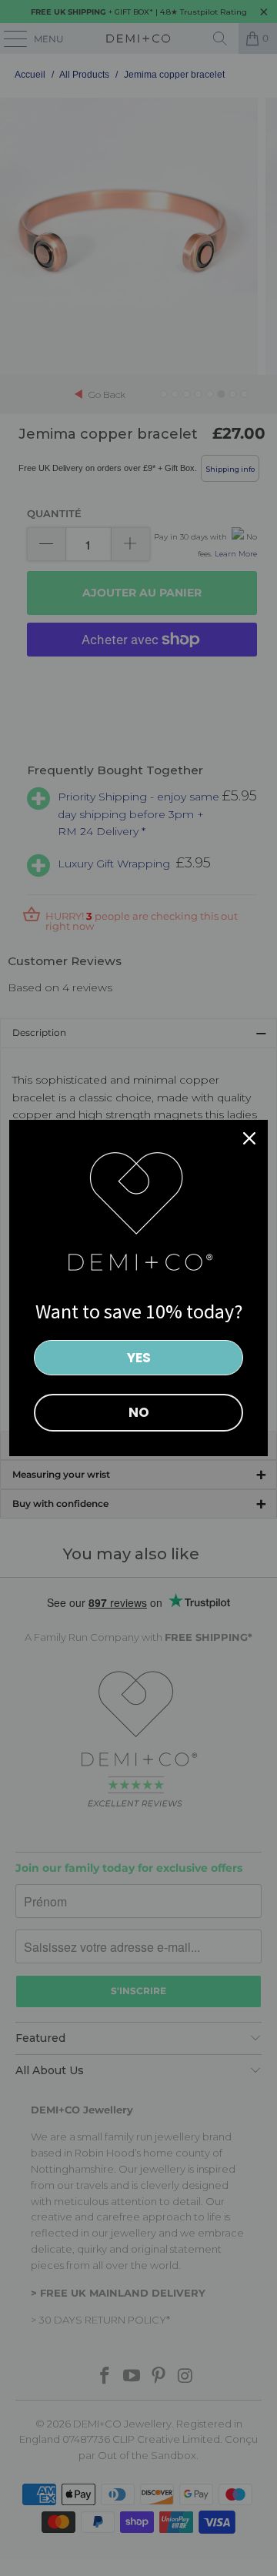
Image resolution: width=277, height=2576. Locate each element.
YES (139, 1358)
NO (139, 1412)
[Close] (249, 1138)
